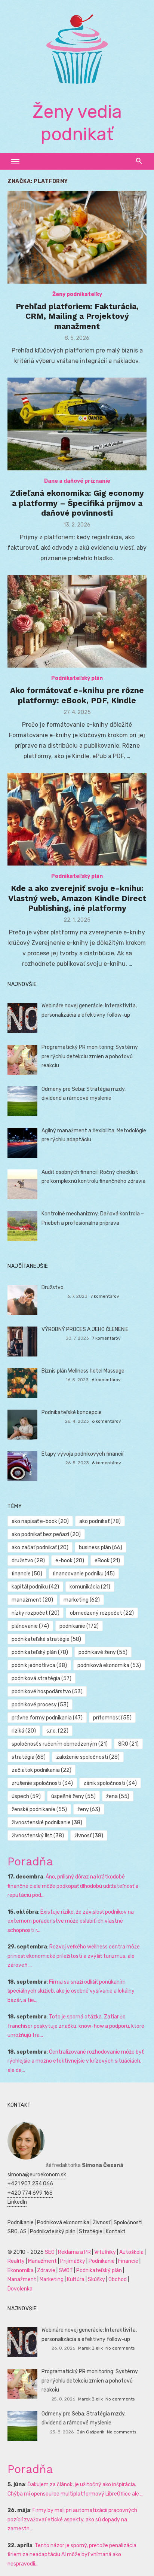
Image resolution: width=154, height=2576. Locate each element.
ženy (89, 1809)
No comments (120, 2348)
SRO (128, 1744)
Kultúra (76, 2279)
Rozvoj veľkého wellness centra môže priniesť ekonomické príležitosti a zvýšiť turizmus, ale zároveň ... (74, 1956)
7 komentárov (105, 1296)
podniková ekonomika (109, 1665)
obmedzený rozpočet (102, 1613)
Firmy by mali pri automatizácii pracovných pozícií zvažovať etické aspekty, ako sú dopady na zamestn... (72, 2519)
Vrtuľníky (105, 2252)
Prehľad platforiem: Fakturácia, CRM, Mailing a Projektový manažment (77, 316)
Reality (16, 2261)
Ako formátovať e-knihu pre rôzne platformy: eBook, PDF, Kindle (77, 695)
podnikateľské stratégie (46, 1639)
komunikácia (90, 1587)
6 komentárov (106, 1380)
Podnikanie (21, 2223)
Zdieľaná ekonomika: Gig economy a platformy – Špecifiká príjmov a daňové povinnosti (77, 503)
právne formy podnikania (47, 1718)
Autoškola (131, 2252)
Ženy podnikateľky (77, 294)
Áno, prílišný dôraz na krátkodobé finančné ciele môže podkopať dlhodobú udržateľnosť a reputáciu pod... (73, 1886)
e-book (70, 1561)
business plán (101, 1548)
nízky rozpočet (36, 1613)
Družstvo (53, 1287)
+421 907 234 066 (30, 2184)
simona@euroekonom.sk (37, 2175)
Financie (128, 2261)
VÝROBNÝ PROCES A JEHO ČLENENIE (85, 1329)
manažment (32, 1600)
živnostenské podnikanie (47, 1823)
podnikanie (79, 1626)
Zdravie (46, 2270)
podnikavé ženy (103, 1652)
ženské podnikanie (39, 1809)
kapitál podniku (35, 1587)
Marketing (52, 2279)
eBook (107, 1561)
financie (27, 1574)
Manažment (42, 2261)
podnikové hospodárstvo (47, 1692)
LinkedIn (17, 2202)
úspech (26, 1796)
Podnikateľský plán (77, 678)
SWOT (66, 2270)
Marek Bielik (90, 2348)
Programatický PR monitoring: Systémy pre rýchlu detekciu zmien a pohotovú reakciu (90, 1056)
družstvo (28, 1561)
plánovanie (30, 1626)
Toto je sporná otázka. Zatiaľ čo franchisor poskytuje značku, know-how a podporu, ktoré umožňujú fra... (76, 2026)
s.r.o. (57, 1731)
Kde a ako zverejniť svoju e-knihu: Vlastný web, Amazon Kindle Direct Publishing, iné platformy (77, 898)
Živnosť (101, 2223)
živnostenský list (38, 1836)
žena (118, 1796)
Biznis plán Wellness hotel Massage (83, 1371)
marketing (82, 1600)
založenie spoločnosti (88, 1757)
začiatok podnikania (41, 1770)
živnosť (89, 1836)
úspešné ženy (73, 1796)
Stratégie (91, 2232)
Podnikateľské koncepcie (72, 1412)
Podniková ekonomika (63, 2223)
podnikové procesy (40, 1705)
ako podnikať (100, 1521)
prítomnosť (112, 1718)
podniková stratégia (41, 1678)
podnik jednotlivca (39, 1665)
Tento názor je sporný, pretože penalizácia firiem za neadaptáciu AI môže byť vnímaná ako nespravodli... (72, 2555)
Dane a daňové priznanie (77, 481)
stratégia (29, 1757)
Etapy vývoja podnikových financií (82, 1454)
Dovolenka (20, 2289)
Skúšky (96, 2279)
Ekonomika (21, 2270)
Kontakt (116, 2232)
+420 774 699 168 (30, 2193)
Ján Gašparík (90, 2432)
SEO (50, 2252)
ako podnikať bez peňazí (46, 1534)
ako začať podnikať (40, 1548)
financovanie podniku (84, 1574)
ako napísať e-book (40, 1521)
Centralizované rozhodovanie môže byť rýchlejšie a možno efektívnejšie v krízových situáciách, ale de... (76, 2061)
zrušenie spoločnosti (42, 1783)
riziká (24, 1731)
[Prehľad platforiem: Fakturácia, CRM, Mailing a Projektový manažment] (77, 237)
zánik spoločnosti (110, 1783)
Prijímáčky (73, 2261)
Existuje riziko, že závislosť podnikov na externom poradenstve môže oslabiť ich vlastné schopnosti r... (71, 1921)
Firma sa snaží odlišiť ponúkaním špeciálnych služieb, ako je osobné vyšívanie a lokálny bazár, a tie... (71, 1991)
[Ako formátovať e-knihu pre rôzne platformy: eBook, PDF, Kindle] (77, 621)
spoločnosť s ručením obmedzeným (60, 1744)
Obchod (118, 2279)
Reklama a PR (74, 2252)
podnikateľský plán (40, 1652)
